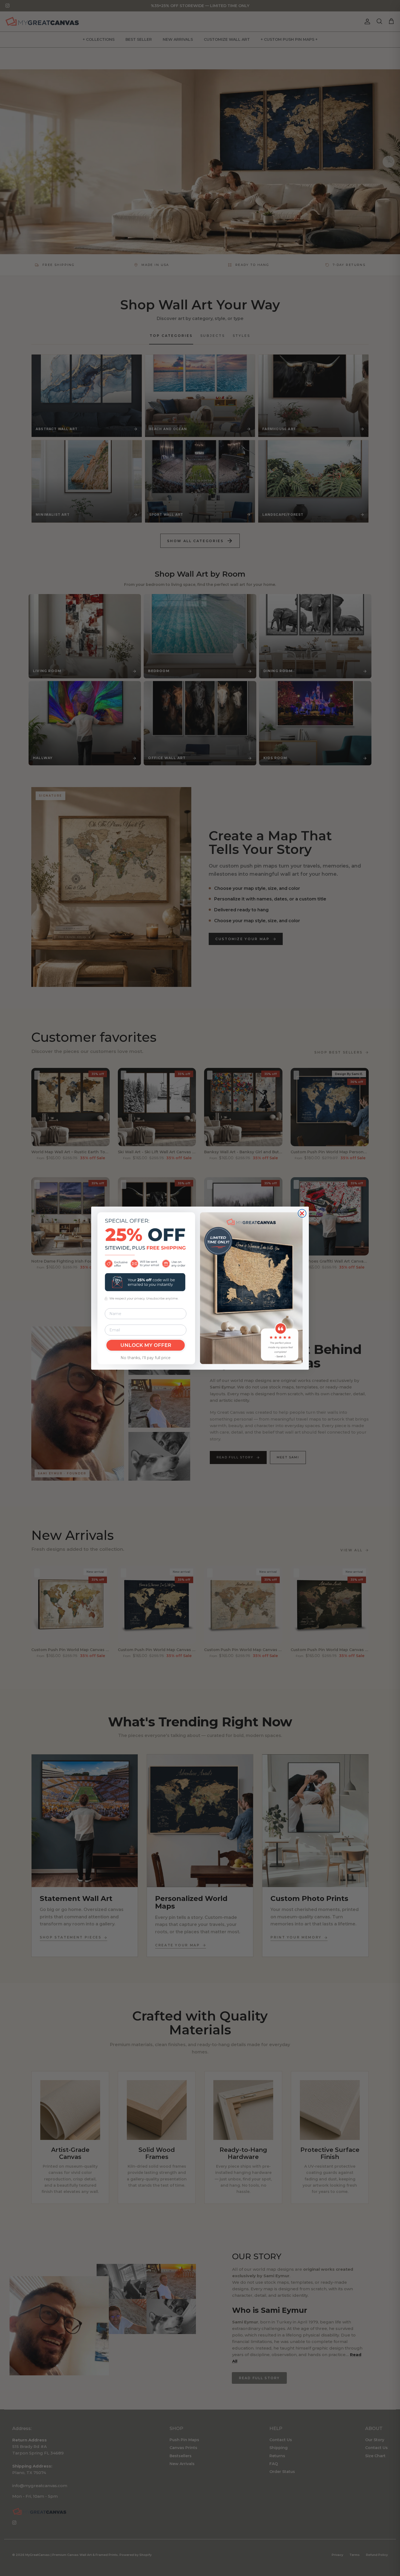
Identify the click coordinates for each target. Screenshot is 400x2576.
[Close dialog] (302, 1213)
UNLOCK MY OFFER (146, 1345)
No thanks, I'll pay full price (146, 1358)
